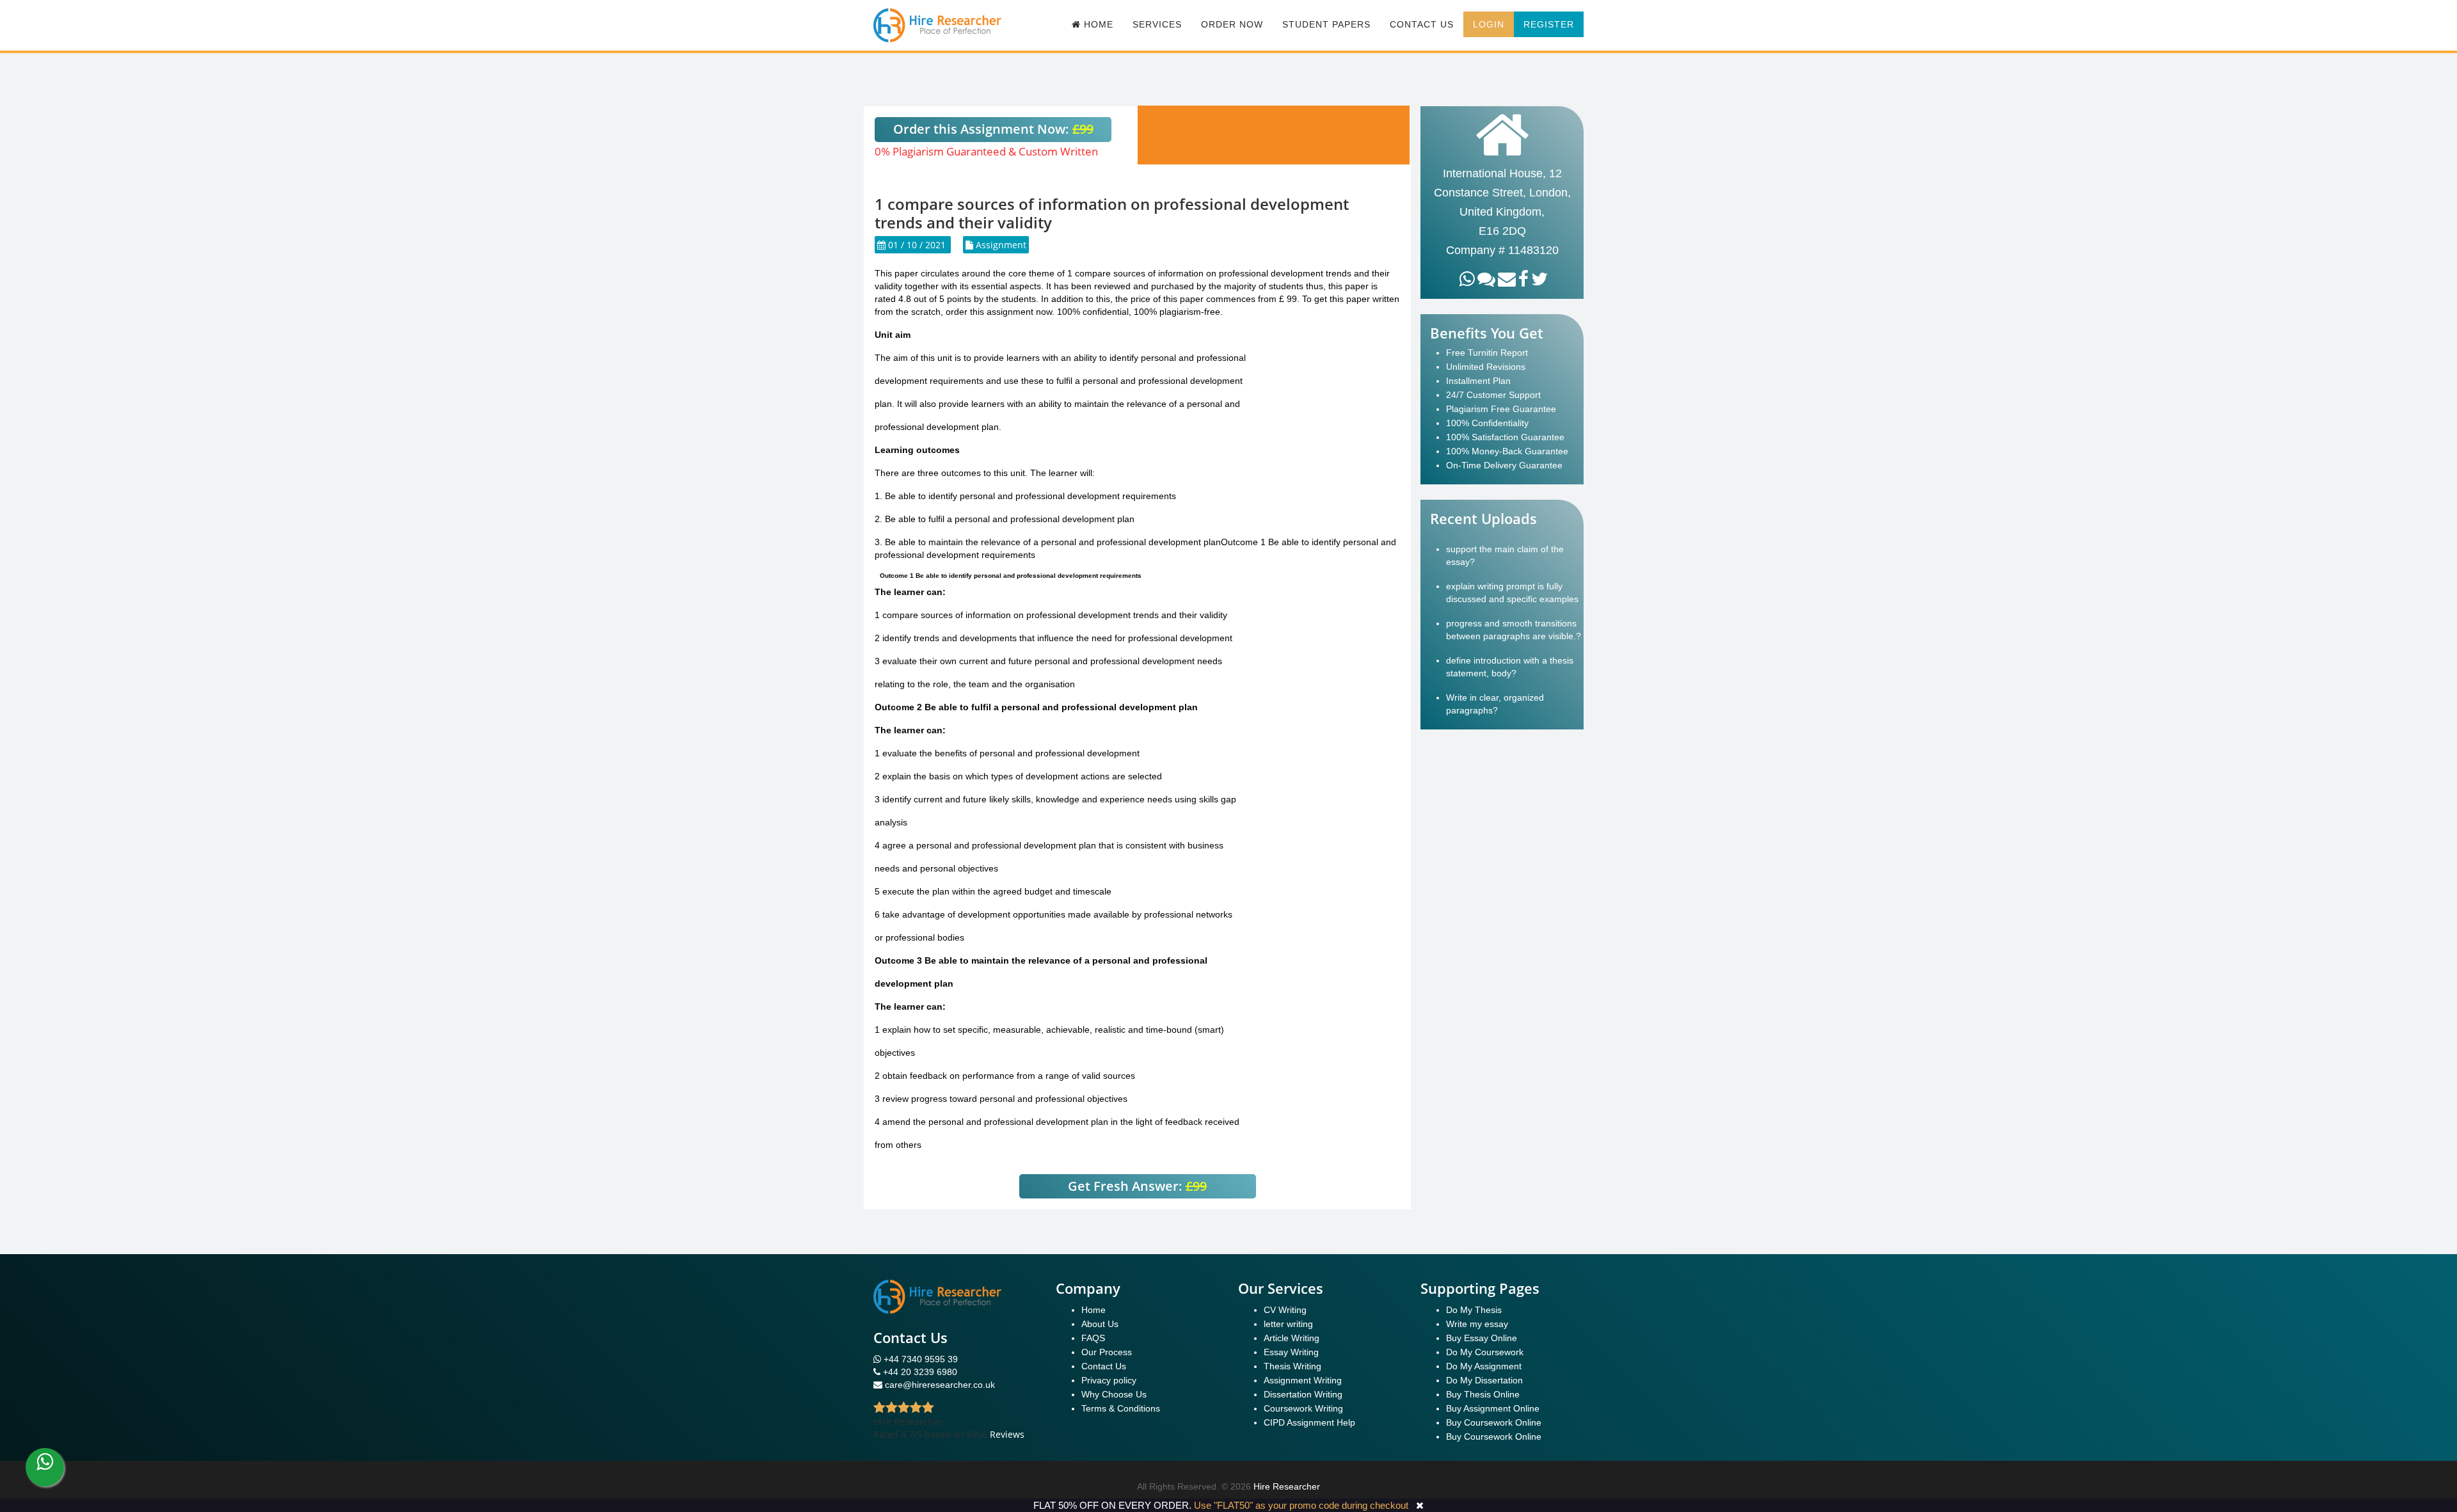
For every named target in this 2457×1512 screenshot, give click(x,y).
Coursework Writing (1303, 1408)
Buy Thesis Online (1483, 1394)
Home (1093, 1310)
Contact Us (1422, 24)
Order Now (1232, 24)
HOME (1097, 24)
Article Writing (1292, 1338)
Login (1489, 24)
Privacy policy (1109, 1380)
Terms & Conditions (1121, 1408)
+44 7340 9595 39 (919, 1359)
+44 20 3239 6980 (920, 1372)
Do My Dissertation (1484, 1380)
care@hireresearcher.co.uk (940, 1385)
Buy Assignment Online (1493, 1408)
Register (1549, 24)
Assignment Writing (1303, 1380)
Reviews (1007, 1434)
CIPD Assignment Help (1309, 1422)
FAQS (1093, 1338)
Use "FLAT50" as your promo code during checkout (1301, 1505)
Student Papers (1326, 24)
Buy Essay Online (1482, 1338)
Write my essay (1477, 1324)
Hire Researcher (1287, 1486)
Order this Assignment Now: (993, 129)
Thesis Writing (1292, 1366)
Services (1157, 24)
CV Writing (1285, 1310)
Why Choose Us (1114, 1394)
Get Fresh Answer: (1137, 1186)
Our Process (1107, 1352)
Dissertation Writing (1303, 1394)
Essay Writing (1291, 1352)
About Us (1100, 1324)
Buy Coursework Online (1494, 1422)
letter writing (1288, 1324)
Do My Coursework (1485, 1352)
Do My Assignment (1484, 1366)
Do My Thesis (1474, 1310)
